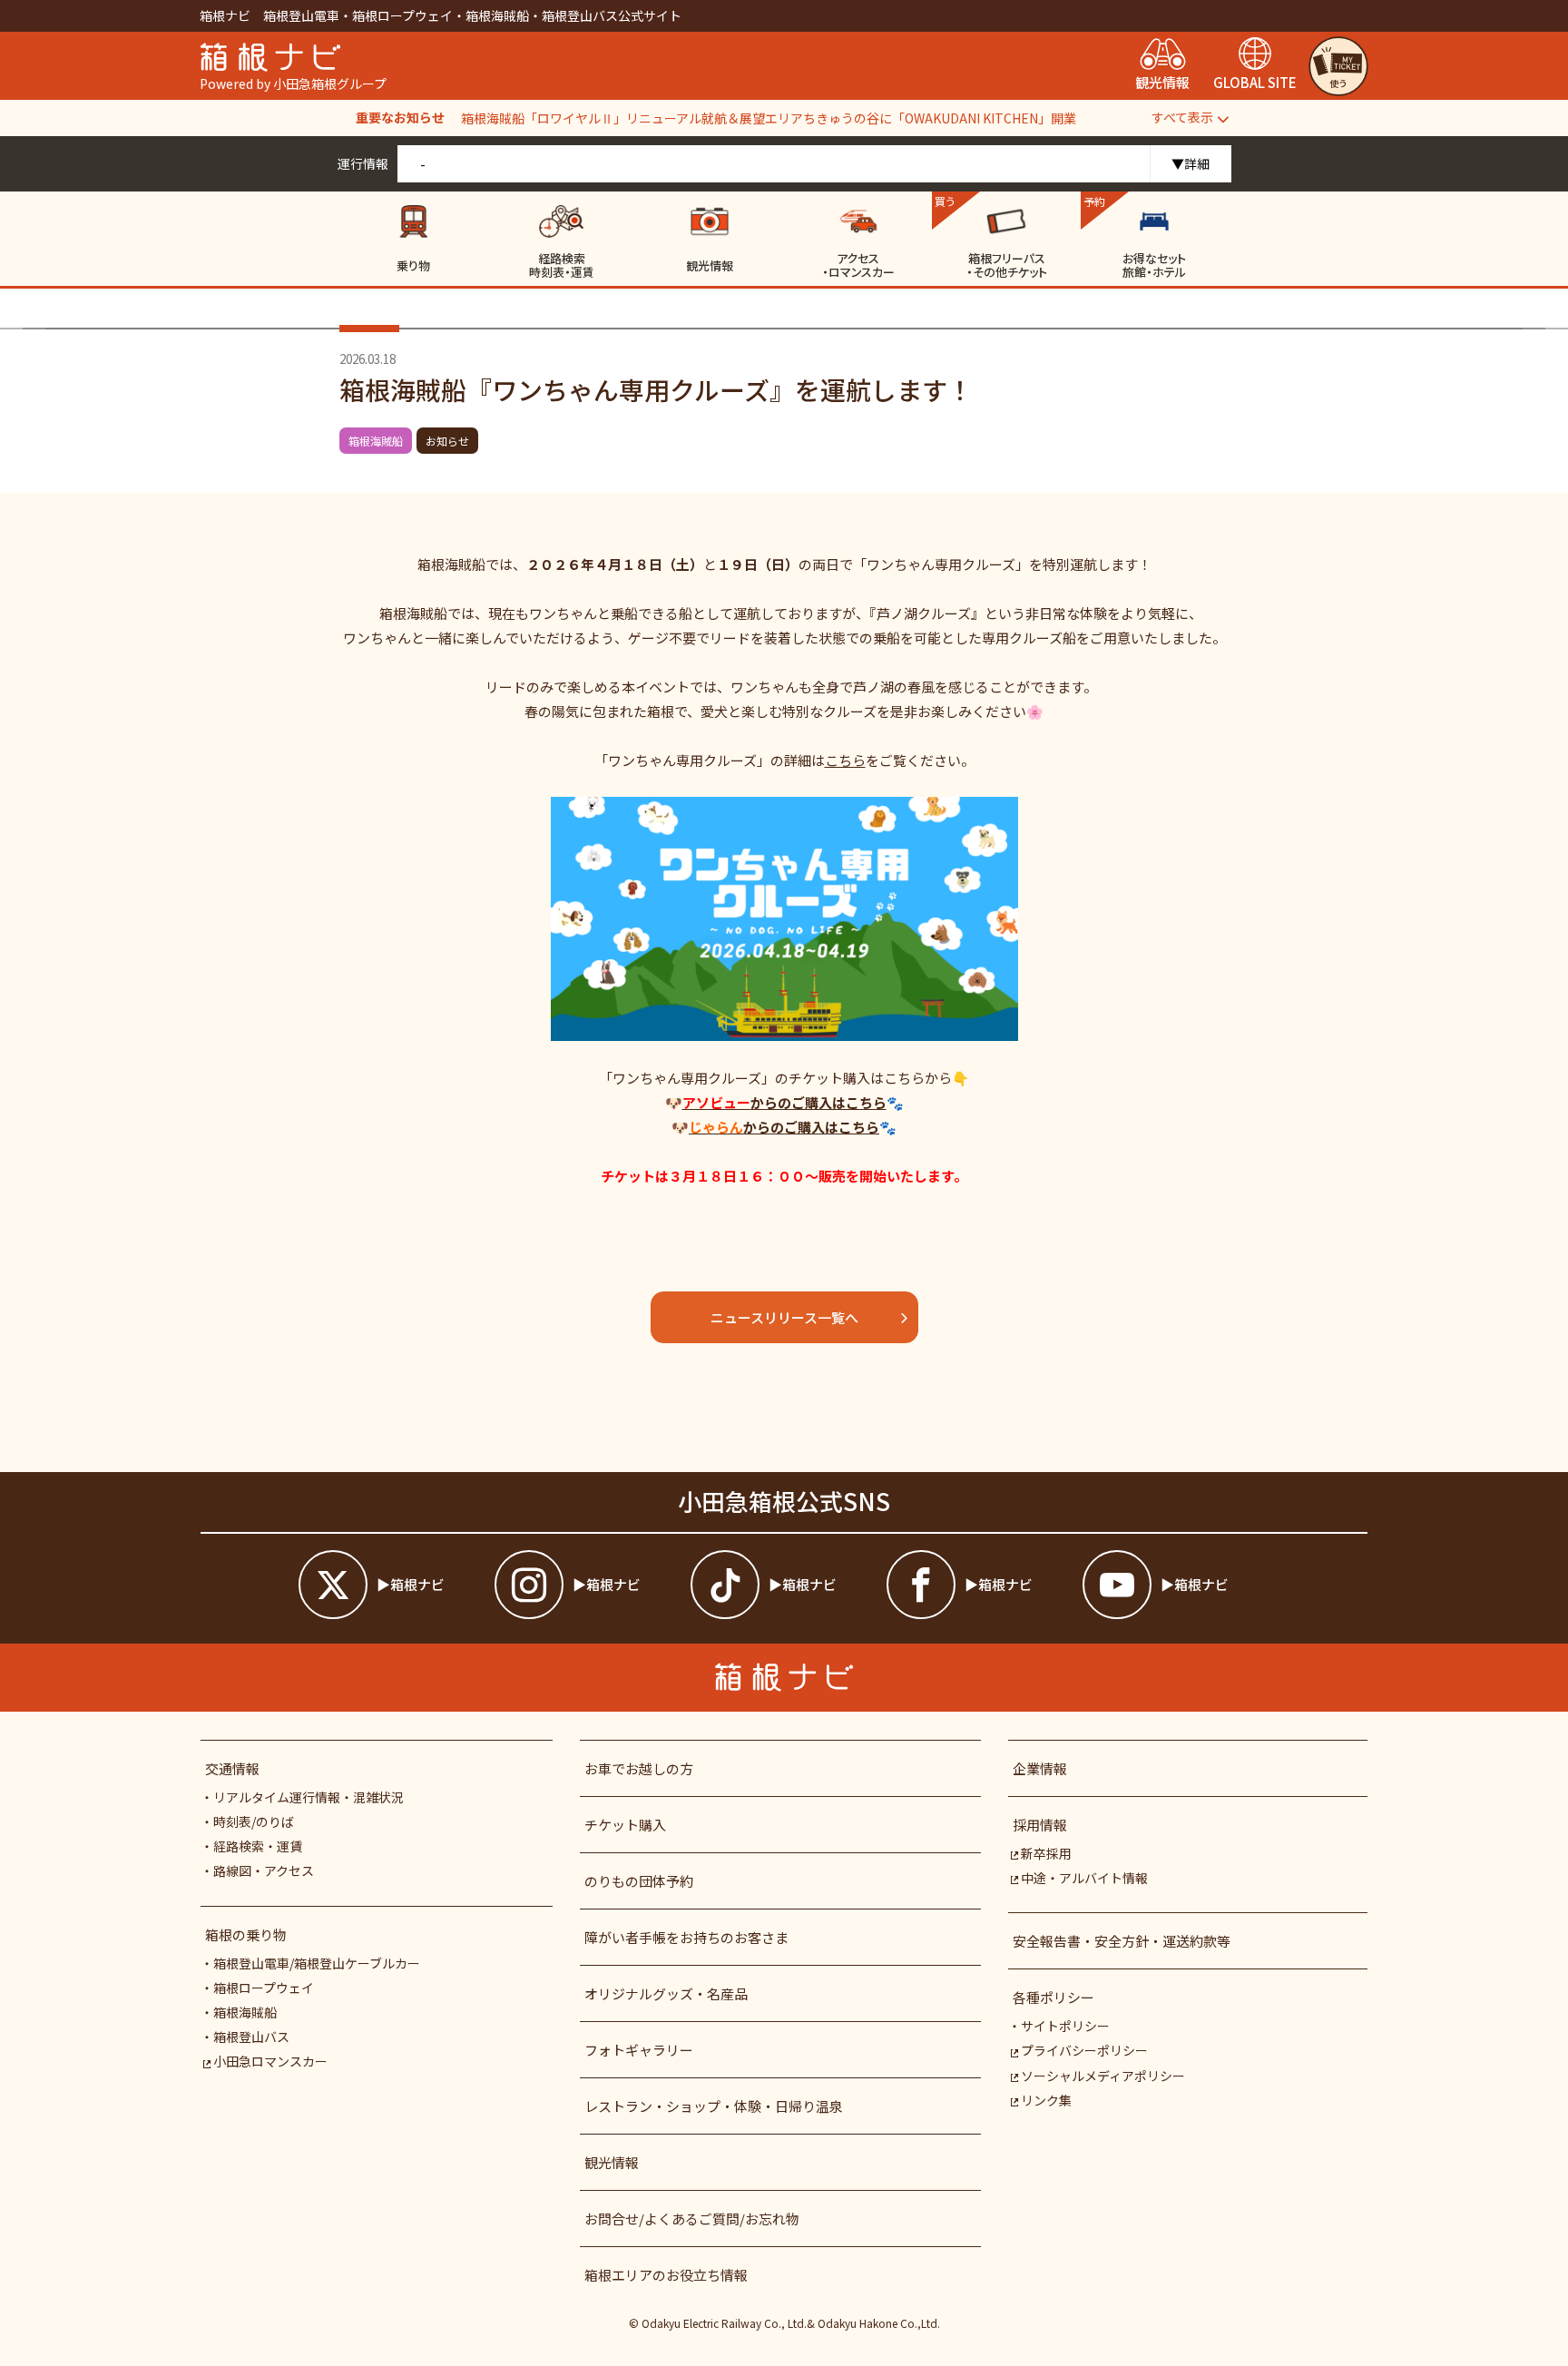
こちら (845, 760)
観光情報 (612, 2162)
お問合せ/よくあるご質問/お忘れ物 (692, 2219)
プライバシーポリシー (1084, 2050)
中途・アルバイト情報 (1084, 1878)
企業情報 (1040, 1768)
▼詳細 (1191, 163)
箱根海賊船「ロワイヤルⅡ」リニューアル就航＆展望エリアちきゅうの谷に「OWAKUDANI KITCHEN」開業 (769, 118)
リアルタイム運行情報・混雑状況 (309, 1797)
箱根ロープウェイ (264, 1988)
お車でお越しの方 (639, 1768)
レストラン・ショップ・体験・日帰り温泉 (714, 2106)
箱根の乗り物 (246, 1934)
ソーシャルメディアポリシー (1103, 2076)
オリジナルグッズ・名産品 (666, 1993)
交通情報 (232, 1768)
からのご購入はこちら (784, 1102)
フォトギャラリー (639, 2050)
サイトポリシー (1065, 2026)
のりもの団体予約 (639, 1881)
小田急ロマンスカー (270, 2061)
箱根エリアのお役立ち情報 (666, 2275)
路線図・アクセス (264, 1870)
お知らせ (447, 441)
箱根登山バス (251, 2037)
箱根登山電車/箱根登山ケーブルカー (317, 1963)
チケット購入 (625, 1825)
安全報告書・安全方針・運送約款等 (1122, 1941)
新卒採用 (1046, 1853)
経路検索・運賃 (258, 1846)
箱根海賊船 (376, 441)
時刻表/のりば (254, 1821)
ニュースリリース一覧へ (784, 1317)
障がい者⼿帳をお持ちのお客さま (686, 1937)
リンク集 (1046, 2100)
